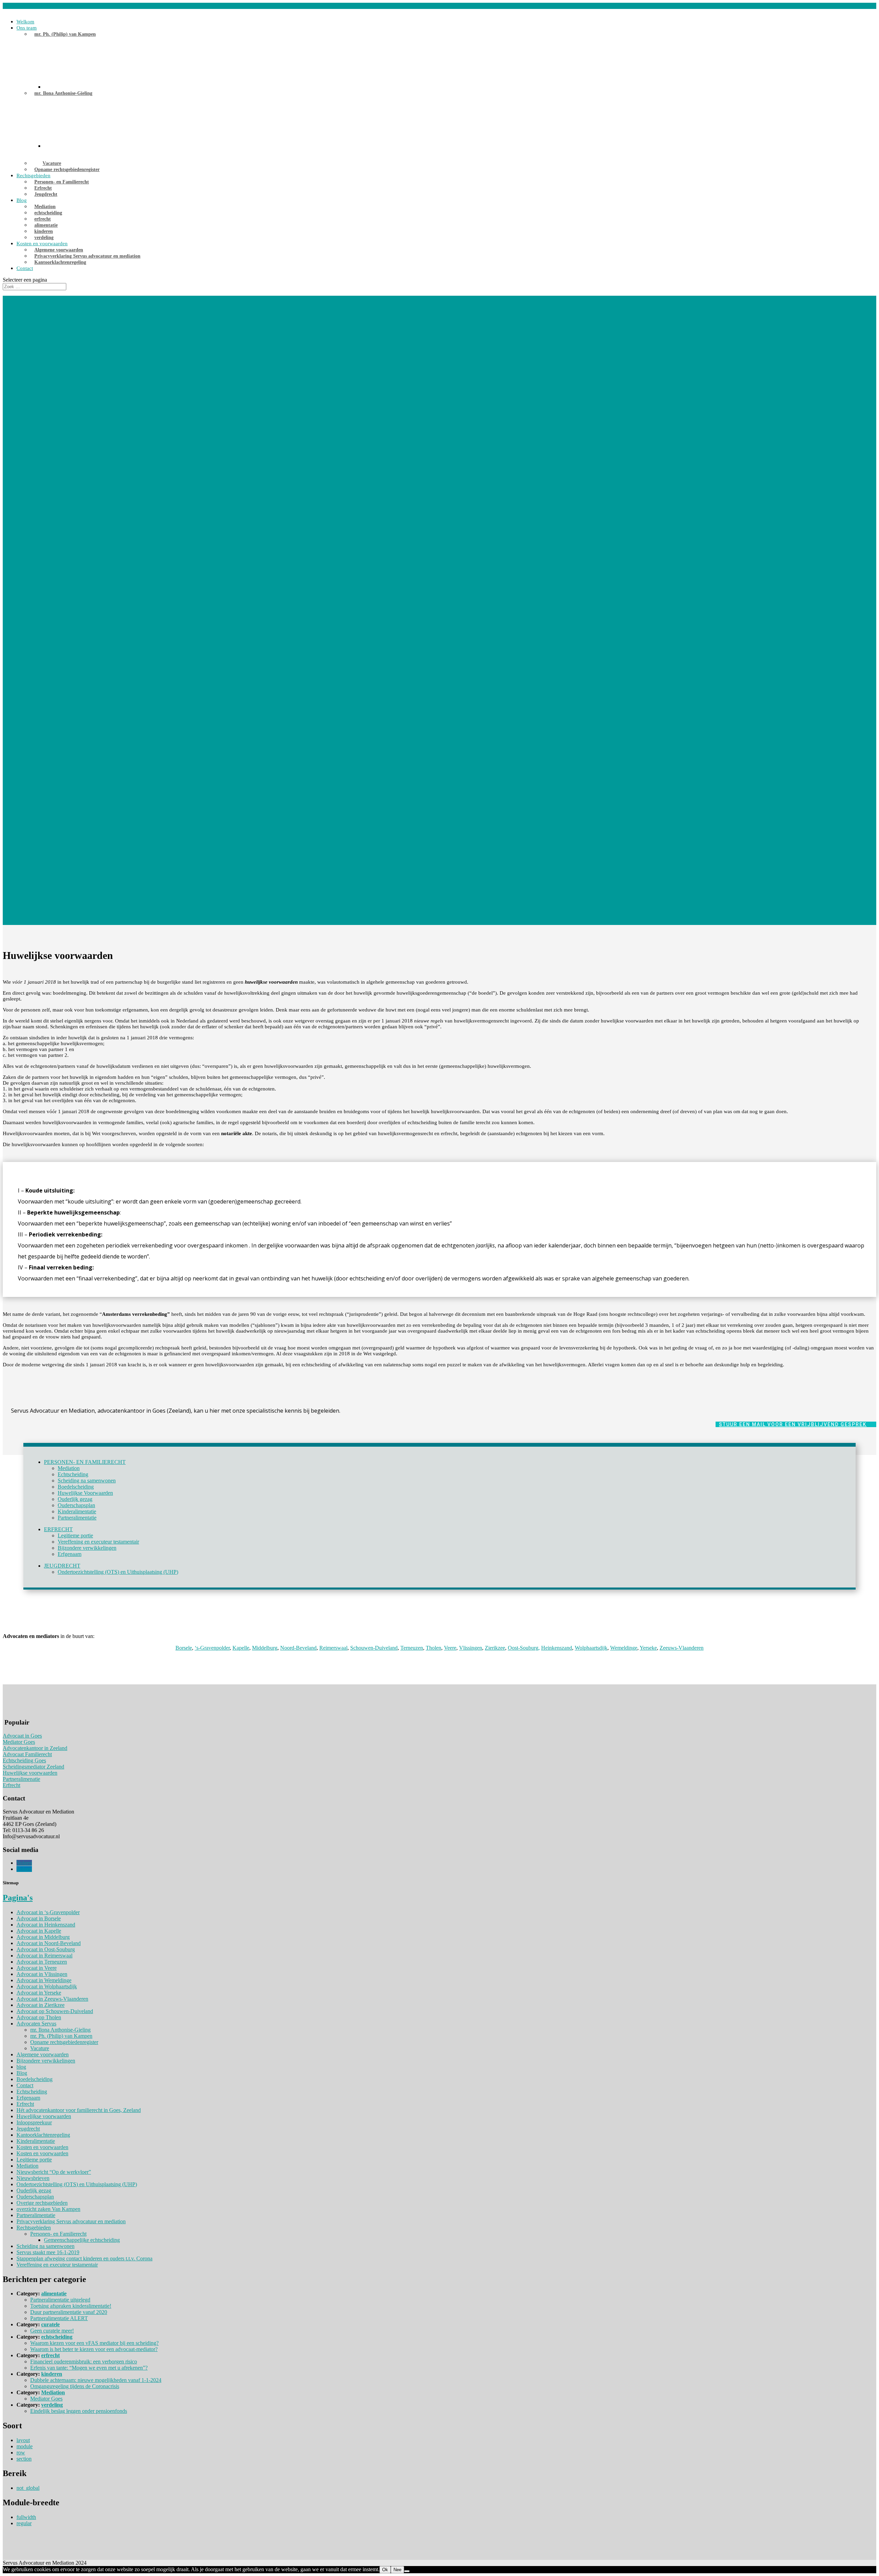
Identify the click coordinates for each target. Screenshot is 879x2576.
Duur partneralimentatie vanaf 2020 (69, 2312)
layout (23, 2440)
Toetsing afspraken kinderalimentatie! (71, 2306)
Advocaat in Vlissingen (42, 1974)
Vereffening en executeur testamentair (98, 1542)
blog (21, 2067)
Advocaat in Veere (37, 1968)
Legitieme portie (75, 1535)
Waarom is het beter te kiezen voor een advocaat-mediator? (94, 2349)
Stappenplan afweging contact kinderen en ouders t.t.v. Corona (84, 2258)
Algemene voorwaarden (59, 250)
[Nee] (407, 2571)
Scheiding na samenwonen (87, 1481)
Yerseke (648, 1648)
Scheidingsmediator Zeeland (33, 1767)
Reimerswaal (333, 1648)
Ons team (27, 28)
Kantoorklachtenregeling (60, 262)
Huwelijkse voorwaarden (30, 1773)
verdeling (44, 238)
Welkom (25, 22)
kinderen (44, 231)
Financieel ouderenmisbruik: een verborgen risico (84, 2362)
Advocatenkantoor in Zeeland (35, 1748)
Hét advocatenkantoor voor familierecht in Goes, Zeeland (79, 2110)
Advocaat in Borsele (39, 1918)
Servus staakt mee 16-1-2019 (48, 2252)
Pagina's (18, 1898)
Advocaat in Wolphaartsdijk (47, 1986)
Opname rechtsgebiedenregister (67, 170)
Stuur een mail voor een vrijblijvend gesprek (793, 1424)
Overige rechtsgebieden (42, 2203)
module (25, 2446)
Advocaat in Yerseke (39, 1993)
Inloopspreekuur (34, 2122)
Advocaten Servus (36, 2024)
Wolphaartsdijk (591, 1648)
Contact (25, 268)
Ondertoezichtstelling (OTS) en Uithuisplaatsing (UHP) (118, 1572)
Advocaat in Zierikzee (41, 2005)
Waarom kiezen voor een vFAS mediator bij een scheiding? (94, 2343)
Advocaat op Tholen (39, 2017)
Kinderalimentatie (77, 1511)
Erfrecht (43, 188)
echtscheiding (48, 213)
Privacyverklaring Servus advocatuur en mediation (87, 256)
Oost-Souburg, (524, 1648)
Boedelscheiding (76, 1487)
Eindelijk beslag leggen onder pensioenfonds (79, 2411)
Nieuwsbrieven (33, 2178)
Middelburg (265, 1648)
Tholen (433, 1648)
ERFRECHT (58, 1529)
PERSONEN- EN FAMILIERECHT (85, 1462)
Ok (385, 2570)
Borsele (184, 1648)
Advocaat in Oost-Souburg (46, 1949)
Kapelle (241, 1648)
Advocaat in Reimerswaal (44, 1956)
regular (24, 2523)
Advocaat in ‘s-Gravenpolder (48, 1912)
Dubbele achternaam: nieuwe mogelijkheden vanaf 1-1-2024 (96, 2380)
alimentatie (46, 225)
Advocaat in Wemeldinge (44, 1980)
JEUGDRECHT (62, 1566)
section (24, 2459)
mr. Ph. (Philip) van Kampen (65, 34)
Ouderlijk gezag (75, 1499)
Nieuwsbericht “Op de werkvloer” (54, 2172)
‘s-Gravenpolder (212, 1648)
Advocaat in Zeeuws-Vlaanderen (52, 1999)
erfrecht (43, 219)
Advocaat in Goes (22, 1736)
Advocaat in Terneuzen (42, 1962)
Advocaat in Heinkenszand (46, 1925)
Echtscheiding (73, 1474)
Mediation (45, 207)
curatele (50, 2324)
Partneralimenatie (21, 1779)
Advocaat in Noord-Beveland (49, 1943)
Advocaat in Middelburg (43, 1937)
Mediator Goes (19, 1742)
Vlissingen (471, 1648)
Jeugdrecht (46, 194)
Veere (450, 1648)
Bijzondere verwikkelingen (87, 1548)
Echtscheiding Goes (24, 1760)
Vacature (52, 163)
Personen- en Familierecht (62, 182)
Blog (22, 200)
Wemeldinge (624, 1648)
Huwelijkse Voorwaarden (85, 1493)
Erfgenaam (70, 1554)
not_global (28, 2488)
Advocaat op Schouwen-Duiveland (55, 2011)
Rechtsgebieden (33, 176)
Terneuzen (412, 1648)
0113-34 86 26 (19, 6)
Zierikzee (495, 1648)
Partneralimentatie (77, 1518)
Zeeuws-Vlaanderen (682, 1648)
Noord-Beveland (298, 1648)
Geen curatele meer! (52, 2331)
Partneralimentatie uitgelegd (60, 2300)
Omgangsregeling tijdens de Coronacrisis (75, 2386)
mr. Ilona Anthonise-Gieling (63, 93)
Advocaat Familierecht (27, 1754)
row (21, 2453)
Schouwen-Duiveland (374, 1648)
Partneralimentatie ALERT (59, 2318)
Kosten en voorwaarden (42, 244)
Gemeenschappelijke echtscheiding (82, 2240)
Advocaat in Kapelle (39, 1931)
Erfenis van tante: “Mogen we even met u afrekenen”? (89, 2368)
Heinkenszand (557, 1648)
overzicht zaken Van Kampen (48, 2209)
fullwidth (26, 2517)
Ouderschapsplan (76, 1505)
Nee (397, 2570)
